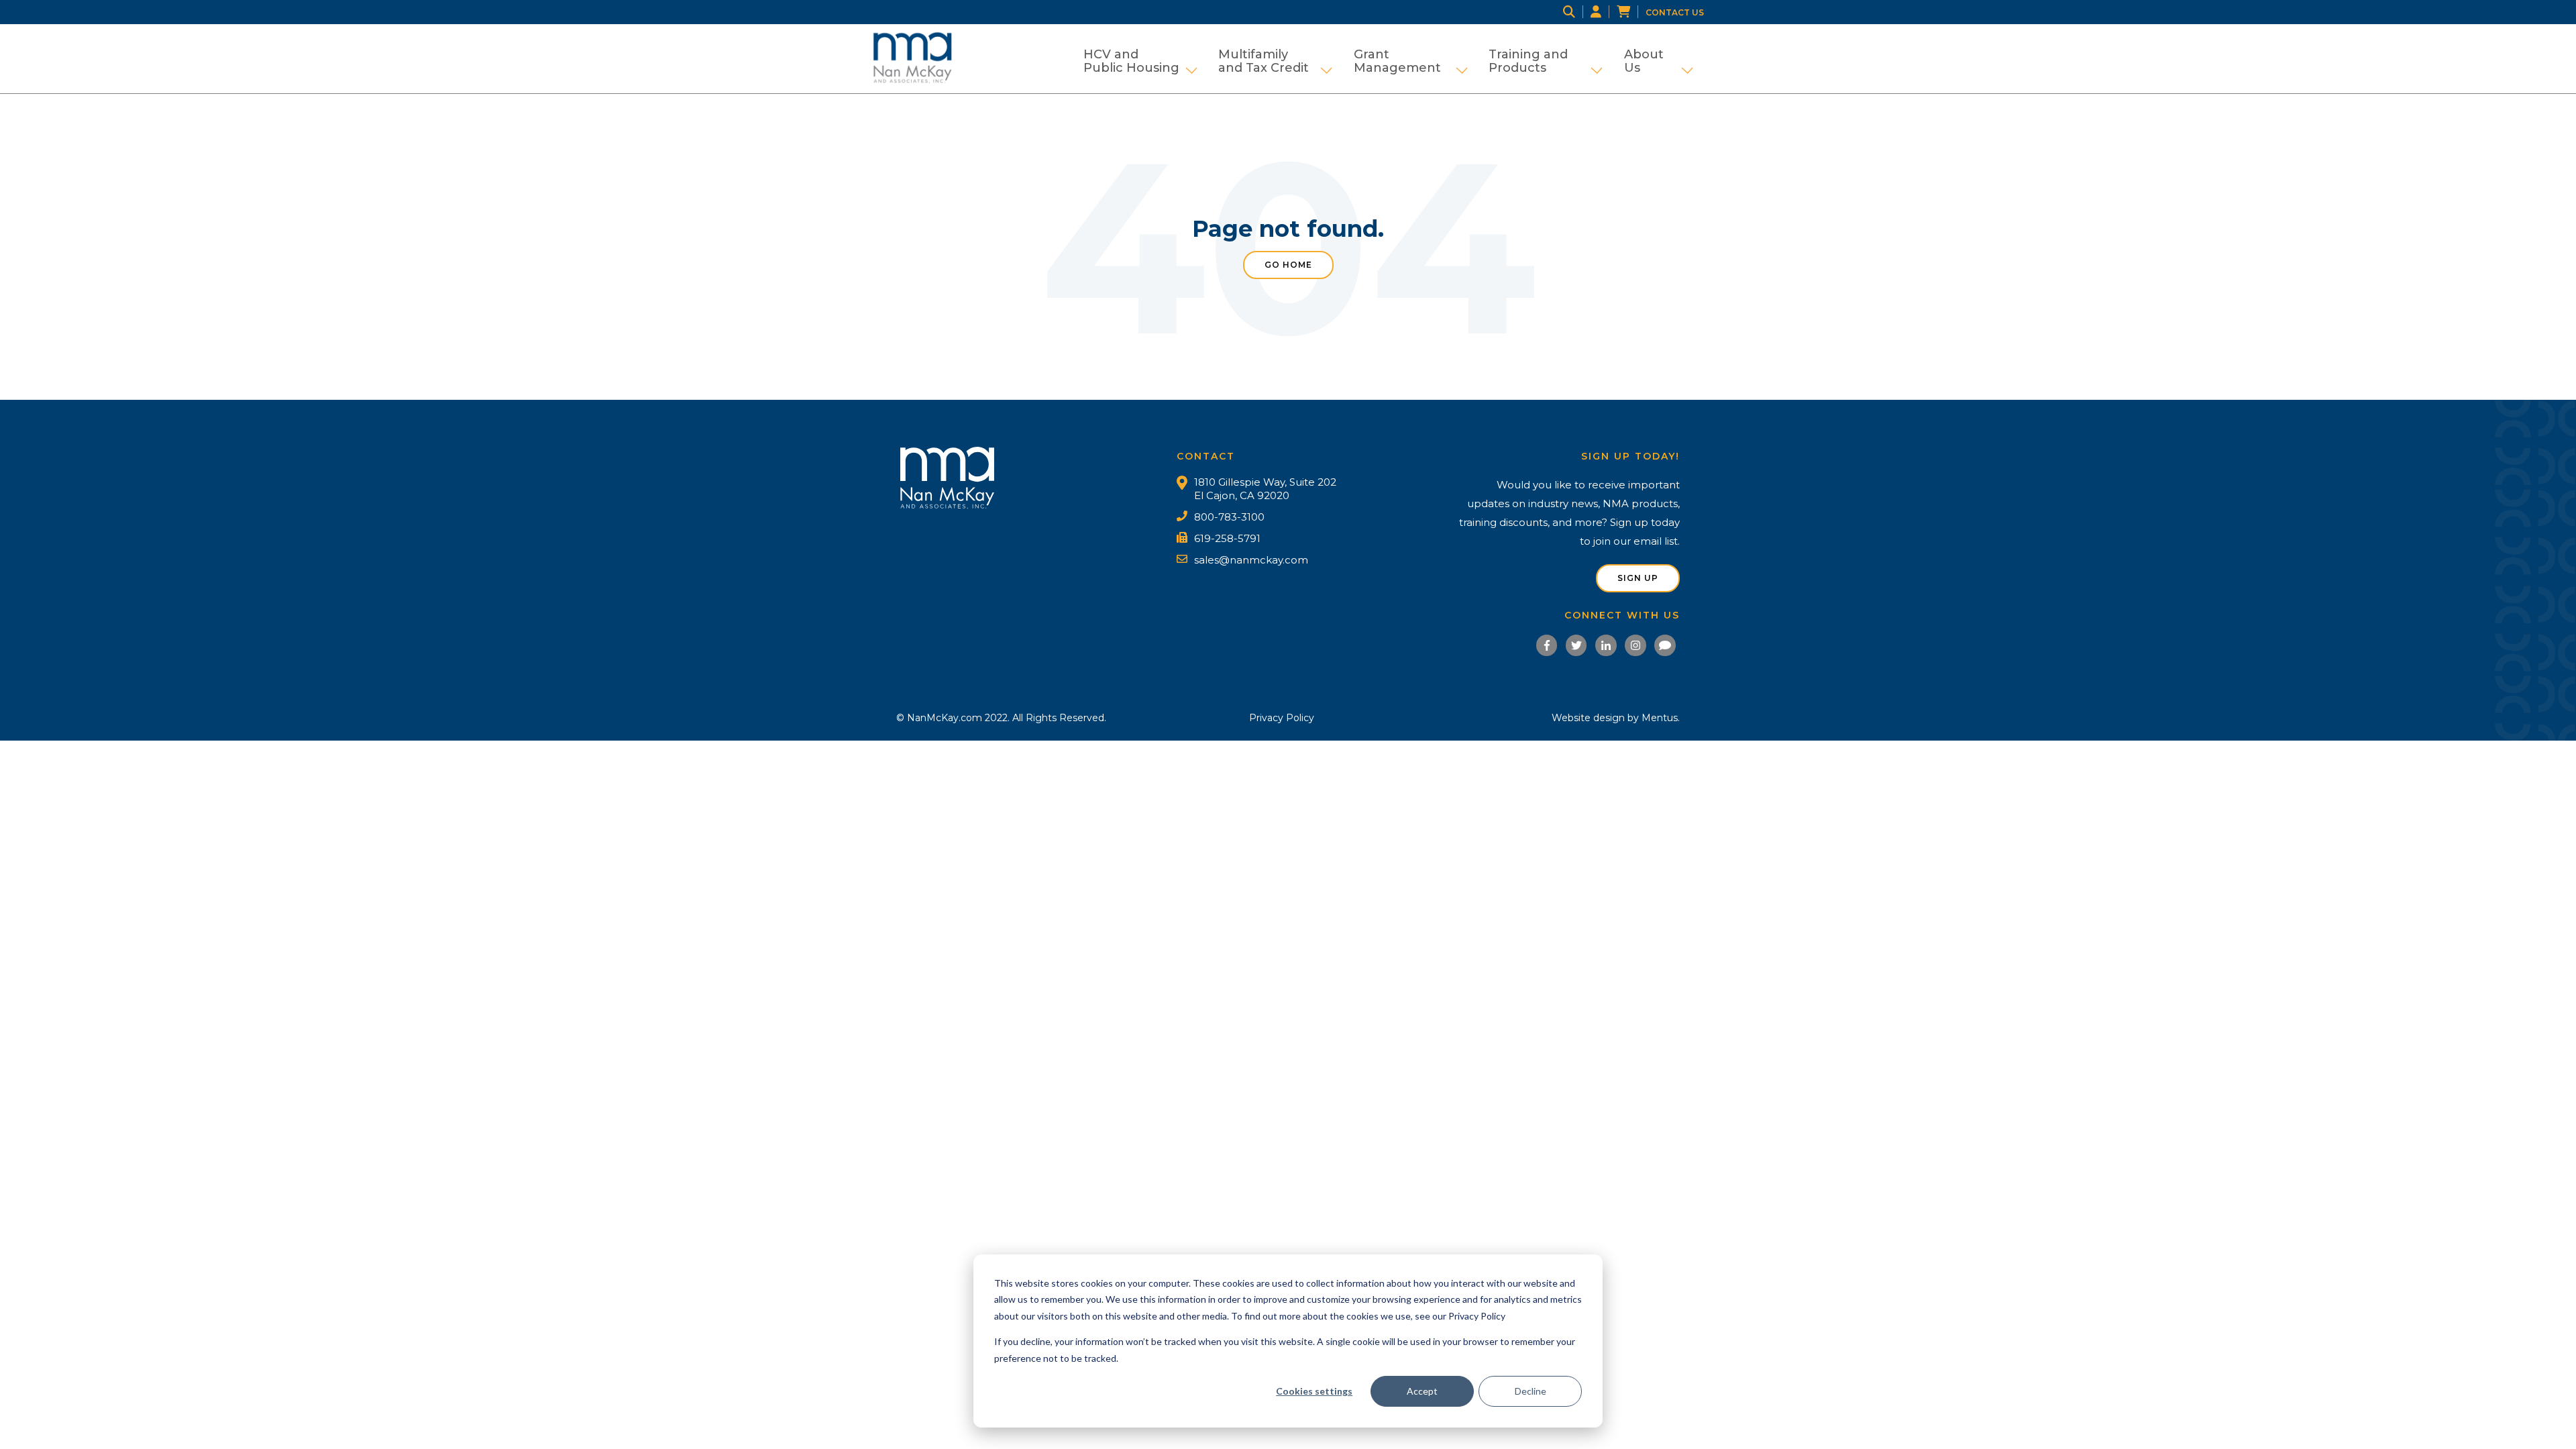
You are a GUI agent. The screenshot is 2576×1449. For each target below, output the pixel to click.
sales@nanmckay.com (1251, 560)
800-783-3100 (1229, 517)
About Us (1659, 61)
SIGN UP (1638, 578)
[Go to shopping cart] (1631, 12)
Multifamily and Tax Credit (1275, 61)
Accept (1422, 1391)
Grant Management (1411, 61)
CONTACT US (1675, 12)
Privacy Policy (1282, 718)
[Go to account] (1604, 12)
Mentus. (1661, 718)
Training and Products (1546, 61)
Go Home (1288, 265)
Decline (1531, 1391)
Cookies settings (1314, 1391)
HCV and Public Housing (1140, 61)
